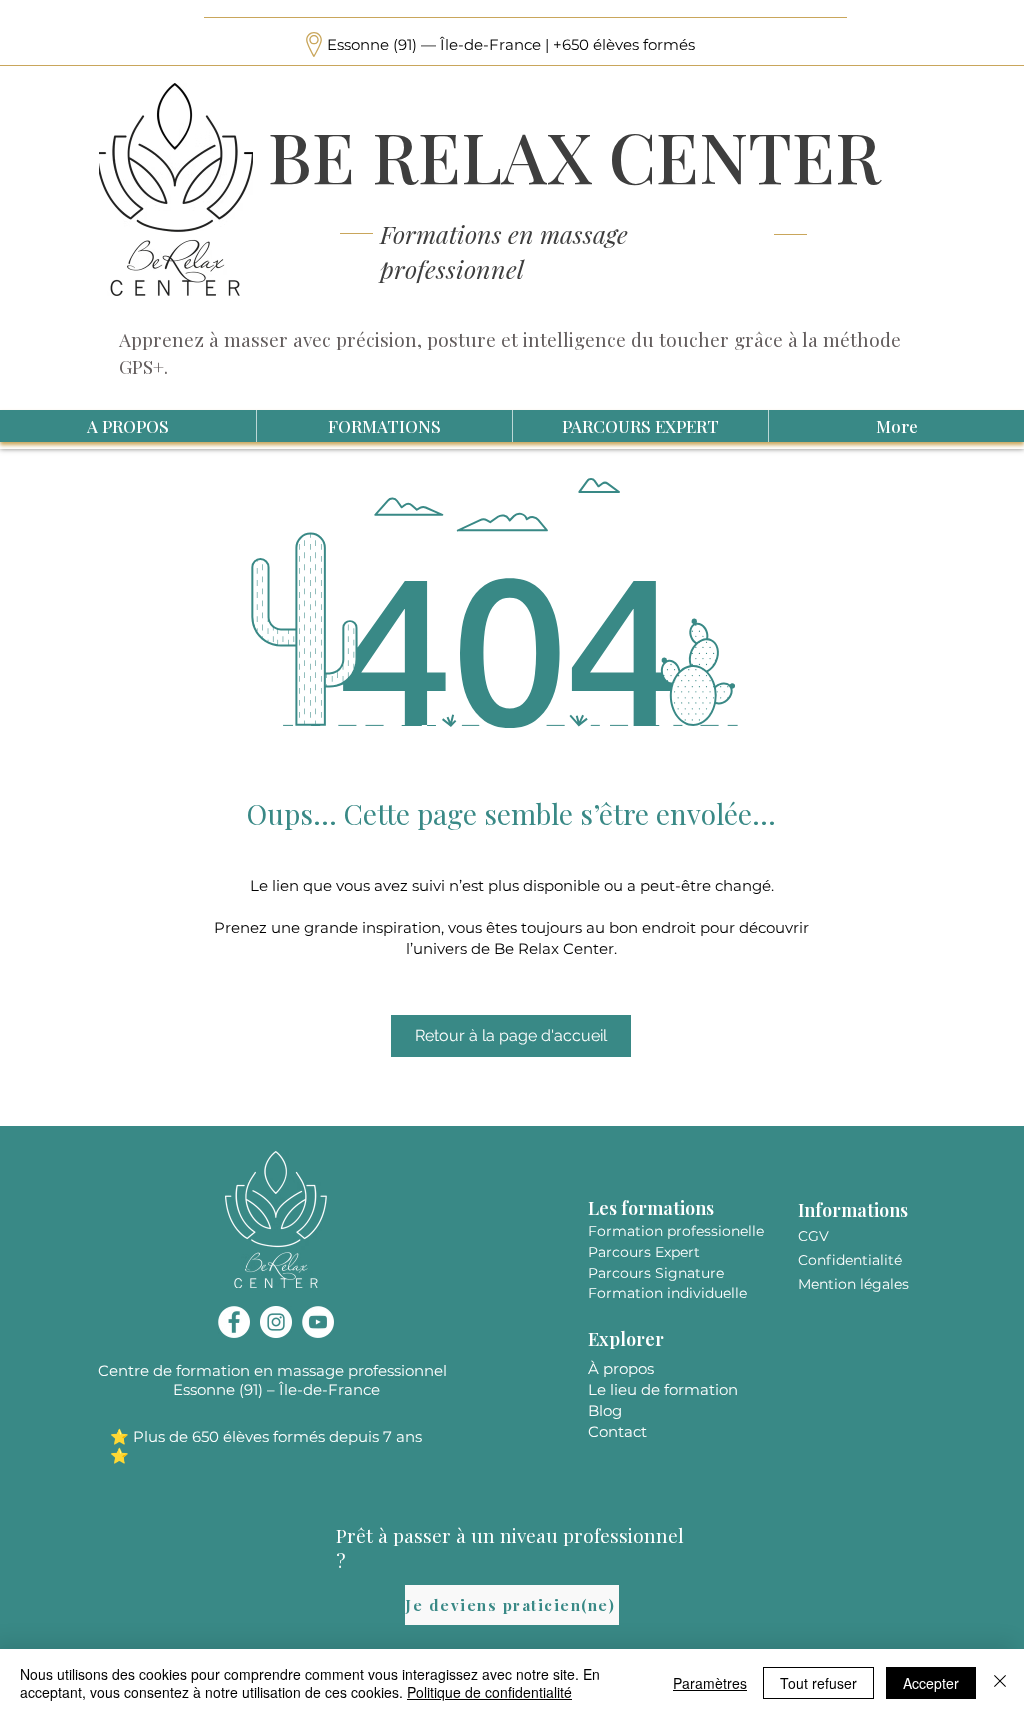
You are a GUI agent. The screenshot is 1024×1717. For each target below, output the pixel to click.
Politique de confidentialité (489, 1692)
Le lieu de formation (663, 1389)
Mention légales (853, 1284)
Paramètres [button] (710, 1683)
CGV (813, 1236)
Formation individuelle (667, 1293)
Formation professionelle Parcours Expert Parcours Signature (676, 1252)
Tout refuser (818, 1683)
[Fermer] (1000, 1683)
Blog (605, 1410)
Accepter (931, 1683)
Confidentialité (850, 1260)
